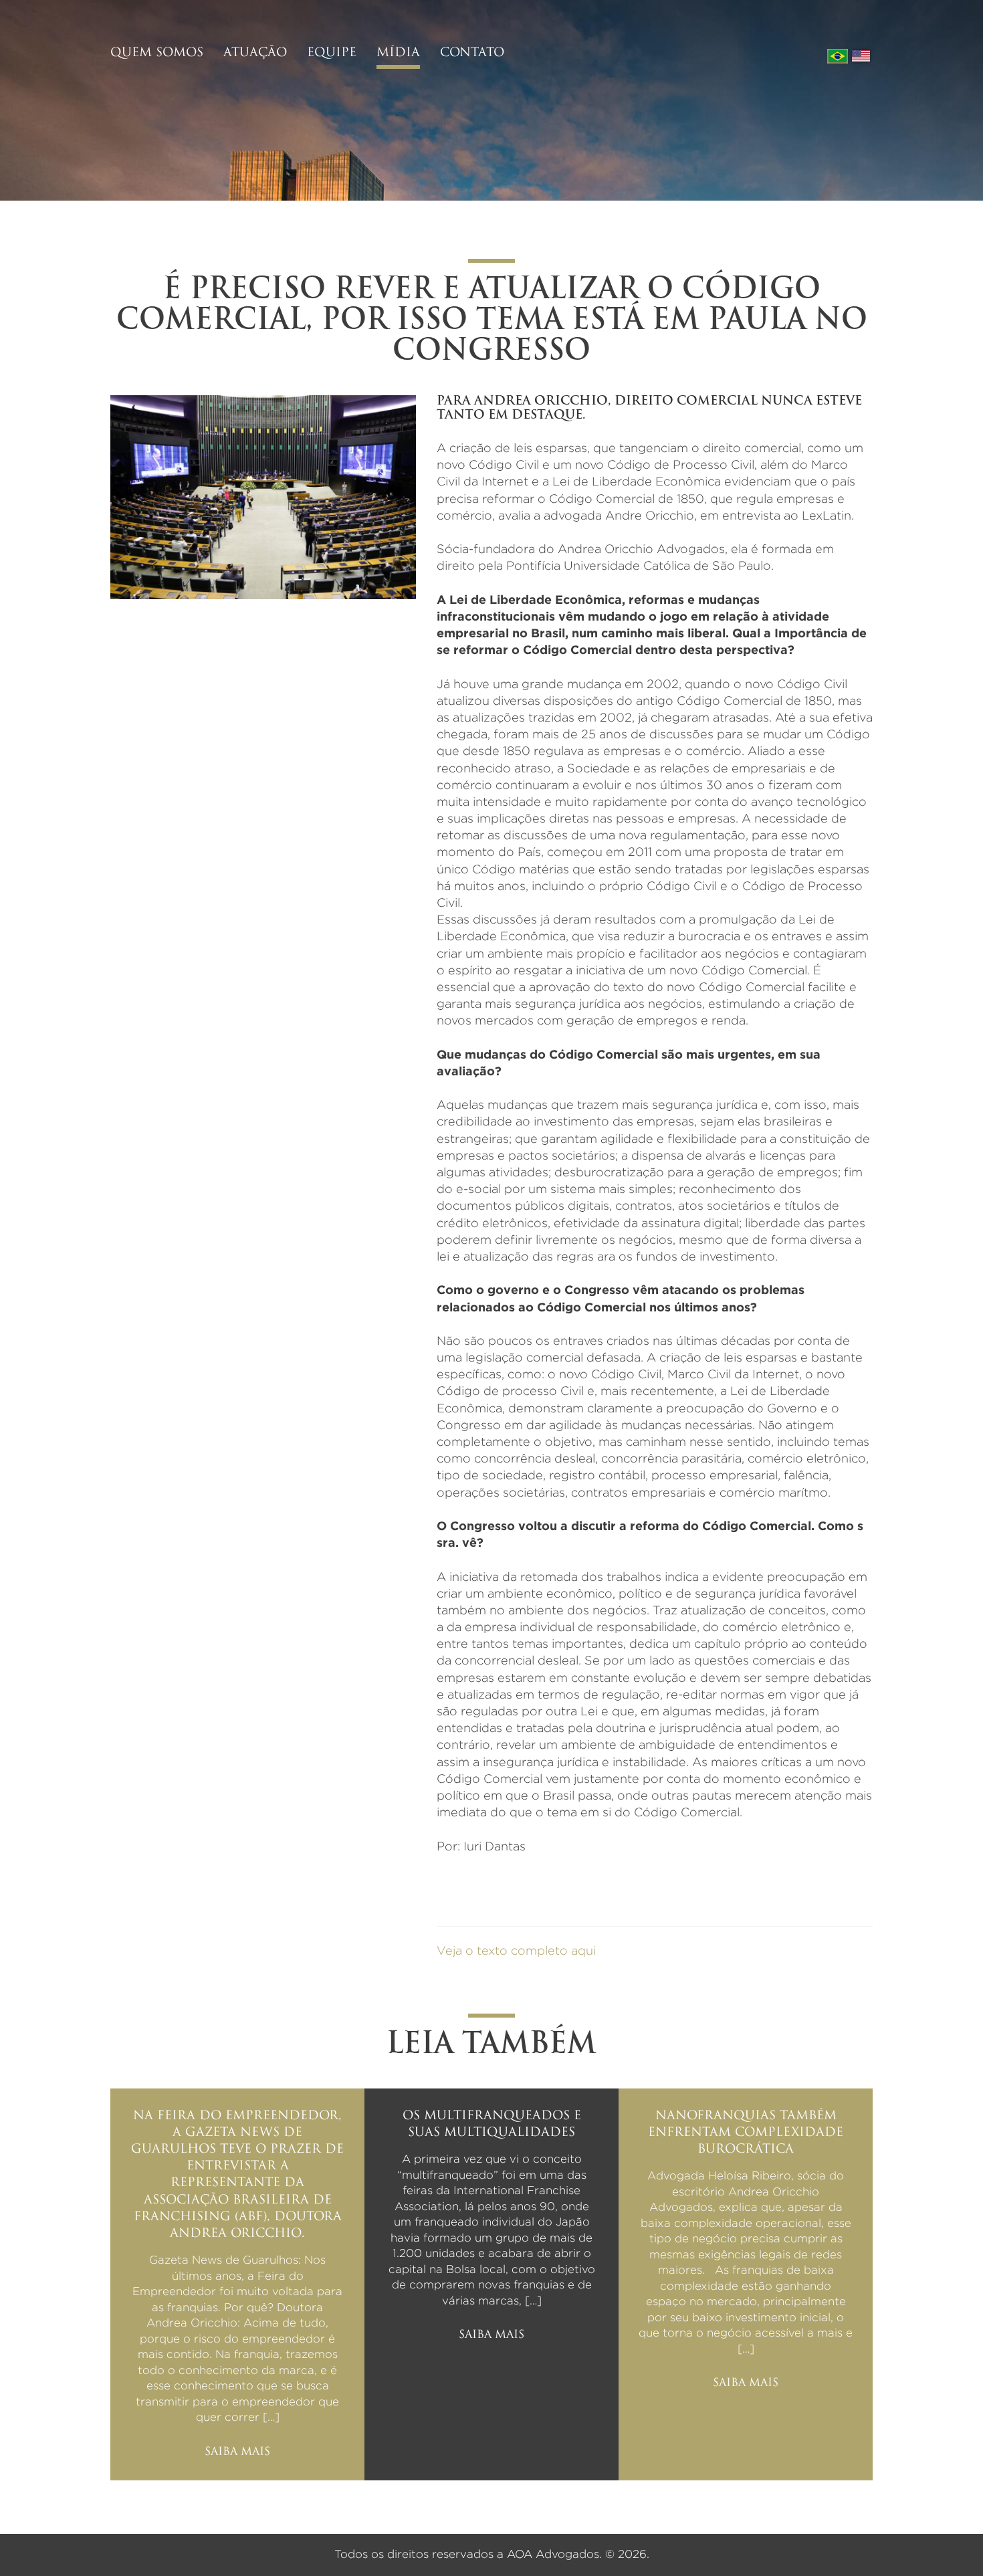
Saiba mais (237, 2452)
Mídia (398, 53)
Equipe (332, 53)
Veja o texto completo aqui (516, 1951)
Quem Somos (157, 53)
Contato (472, 53)
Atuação (255, 53)
